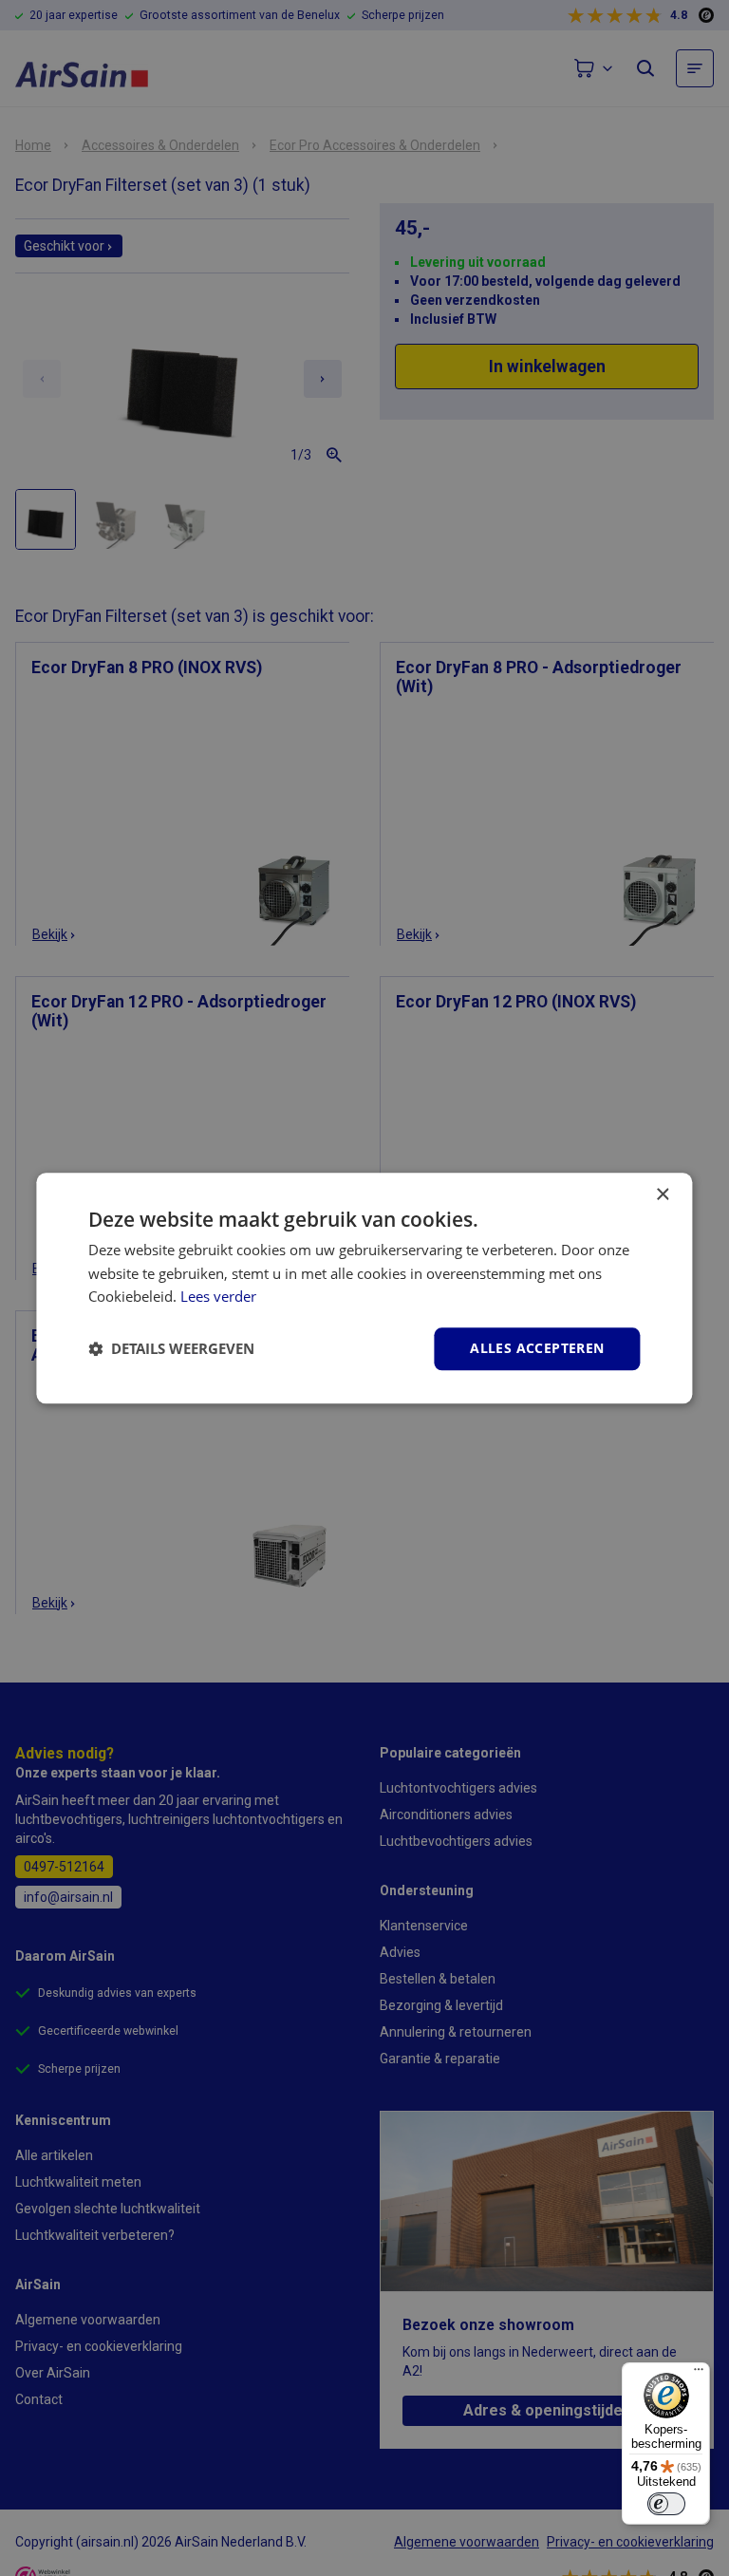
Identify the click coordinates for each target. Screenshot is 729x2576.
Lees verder (218, 1297)
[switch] (666, 2504)
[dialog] (364, 1288)
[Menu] (699, 2374)
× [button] (662, 1195)
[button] (171, 1349)
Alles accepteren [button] (537, 1348)
